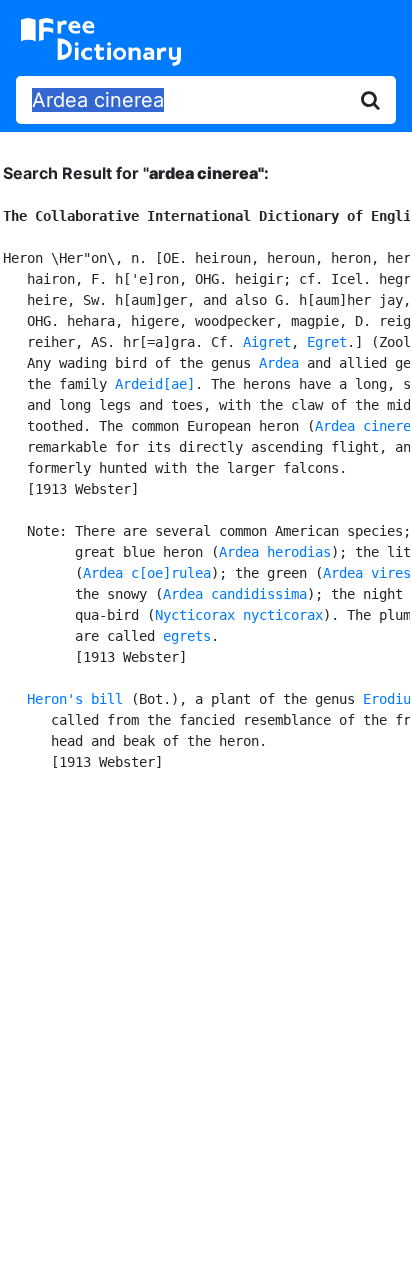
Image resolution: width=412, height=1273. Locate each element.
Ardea (279, 363)
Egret (327, 342)
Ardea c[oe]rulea (147, 573)
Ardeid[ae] (155, 384)
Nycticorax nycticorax (239, 615)
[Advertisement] (206, 1019)
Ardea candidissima (235, 594)
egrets (187, 636)
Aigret (267, 342)
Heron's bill (75, 699)
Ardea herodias (275, 552)
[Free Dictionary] (101, 42)
